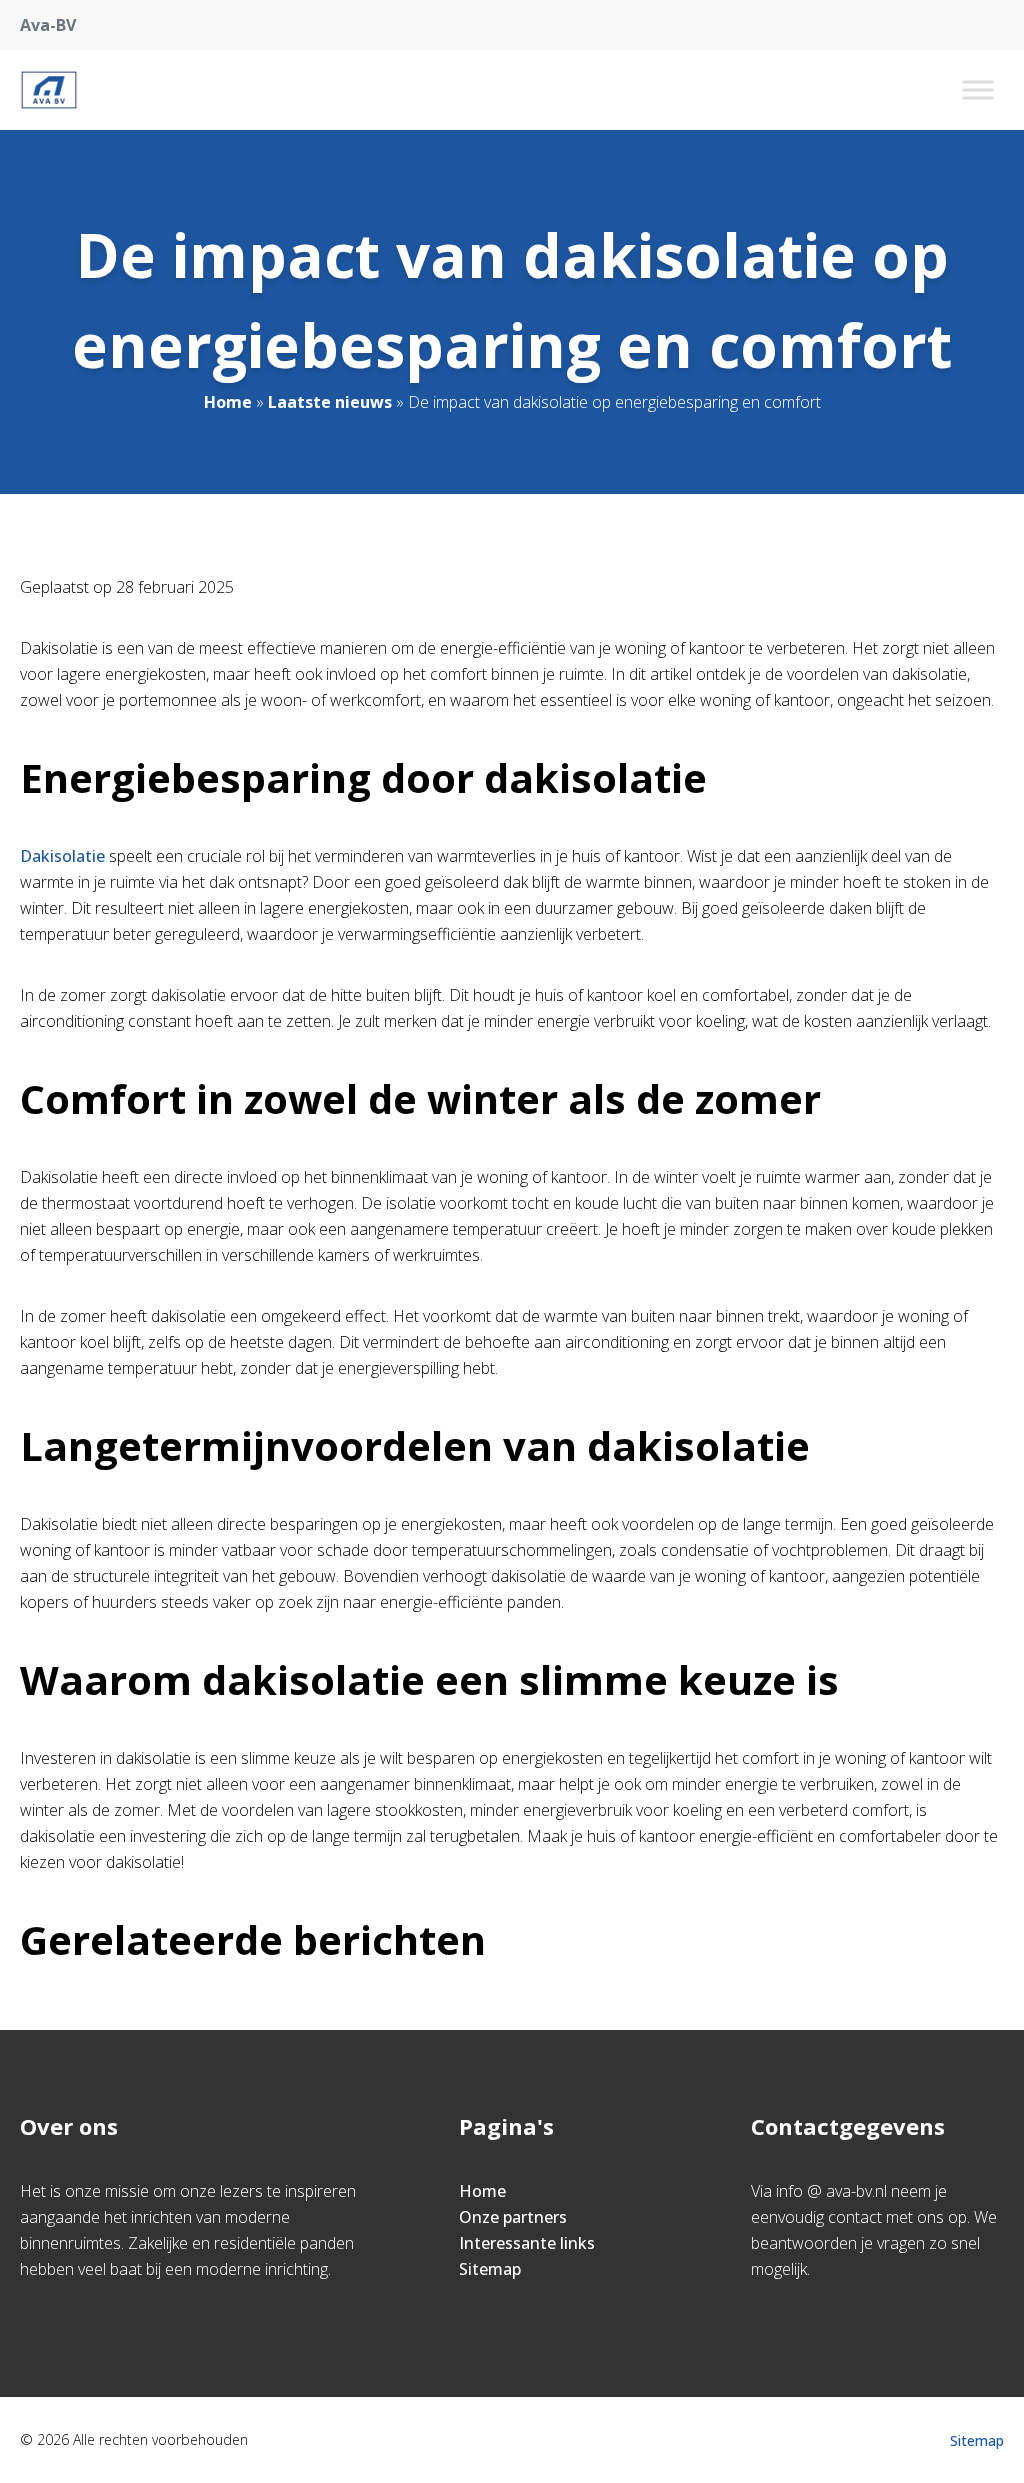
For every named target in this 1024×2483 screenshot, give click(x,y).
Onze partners (513, 2217)
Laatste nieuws (330, 402)
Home (228, 402)
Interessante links (527, 2243)
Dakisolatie (62, 856)
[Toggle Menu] (978, 89)
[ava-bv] (49, 90)
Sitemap (490, 2269)
